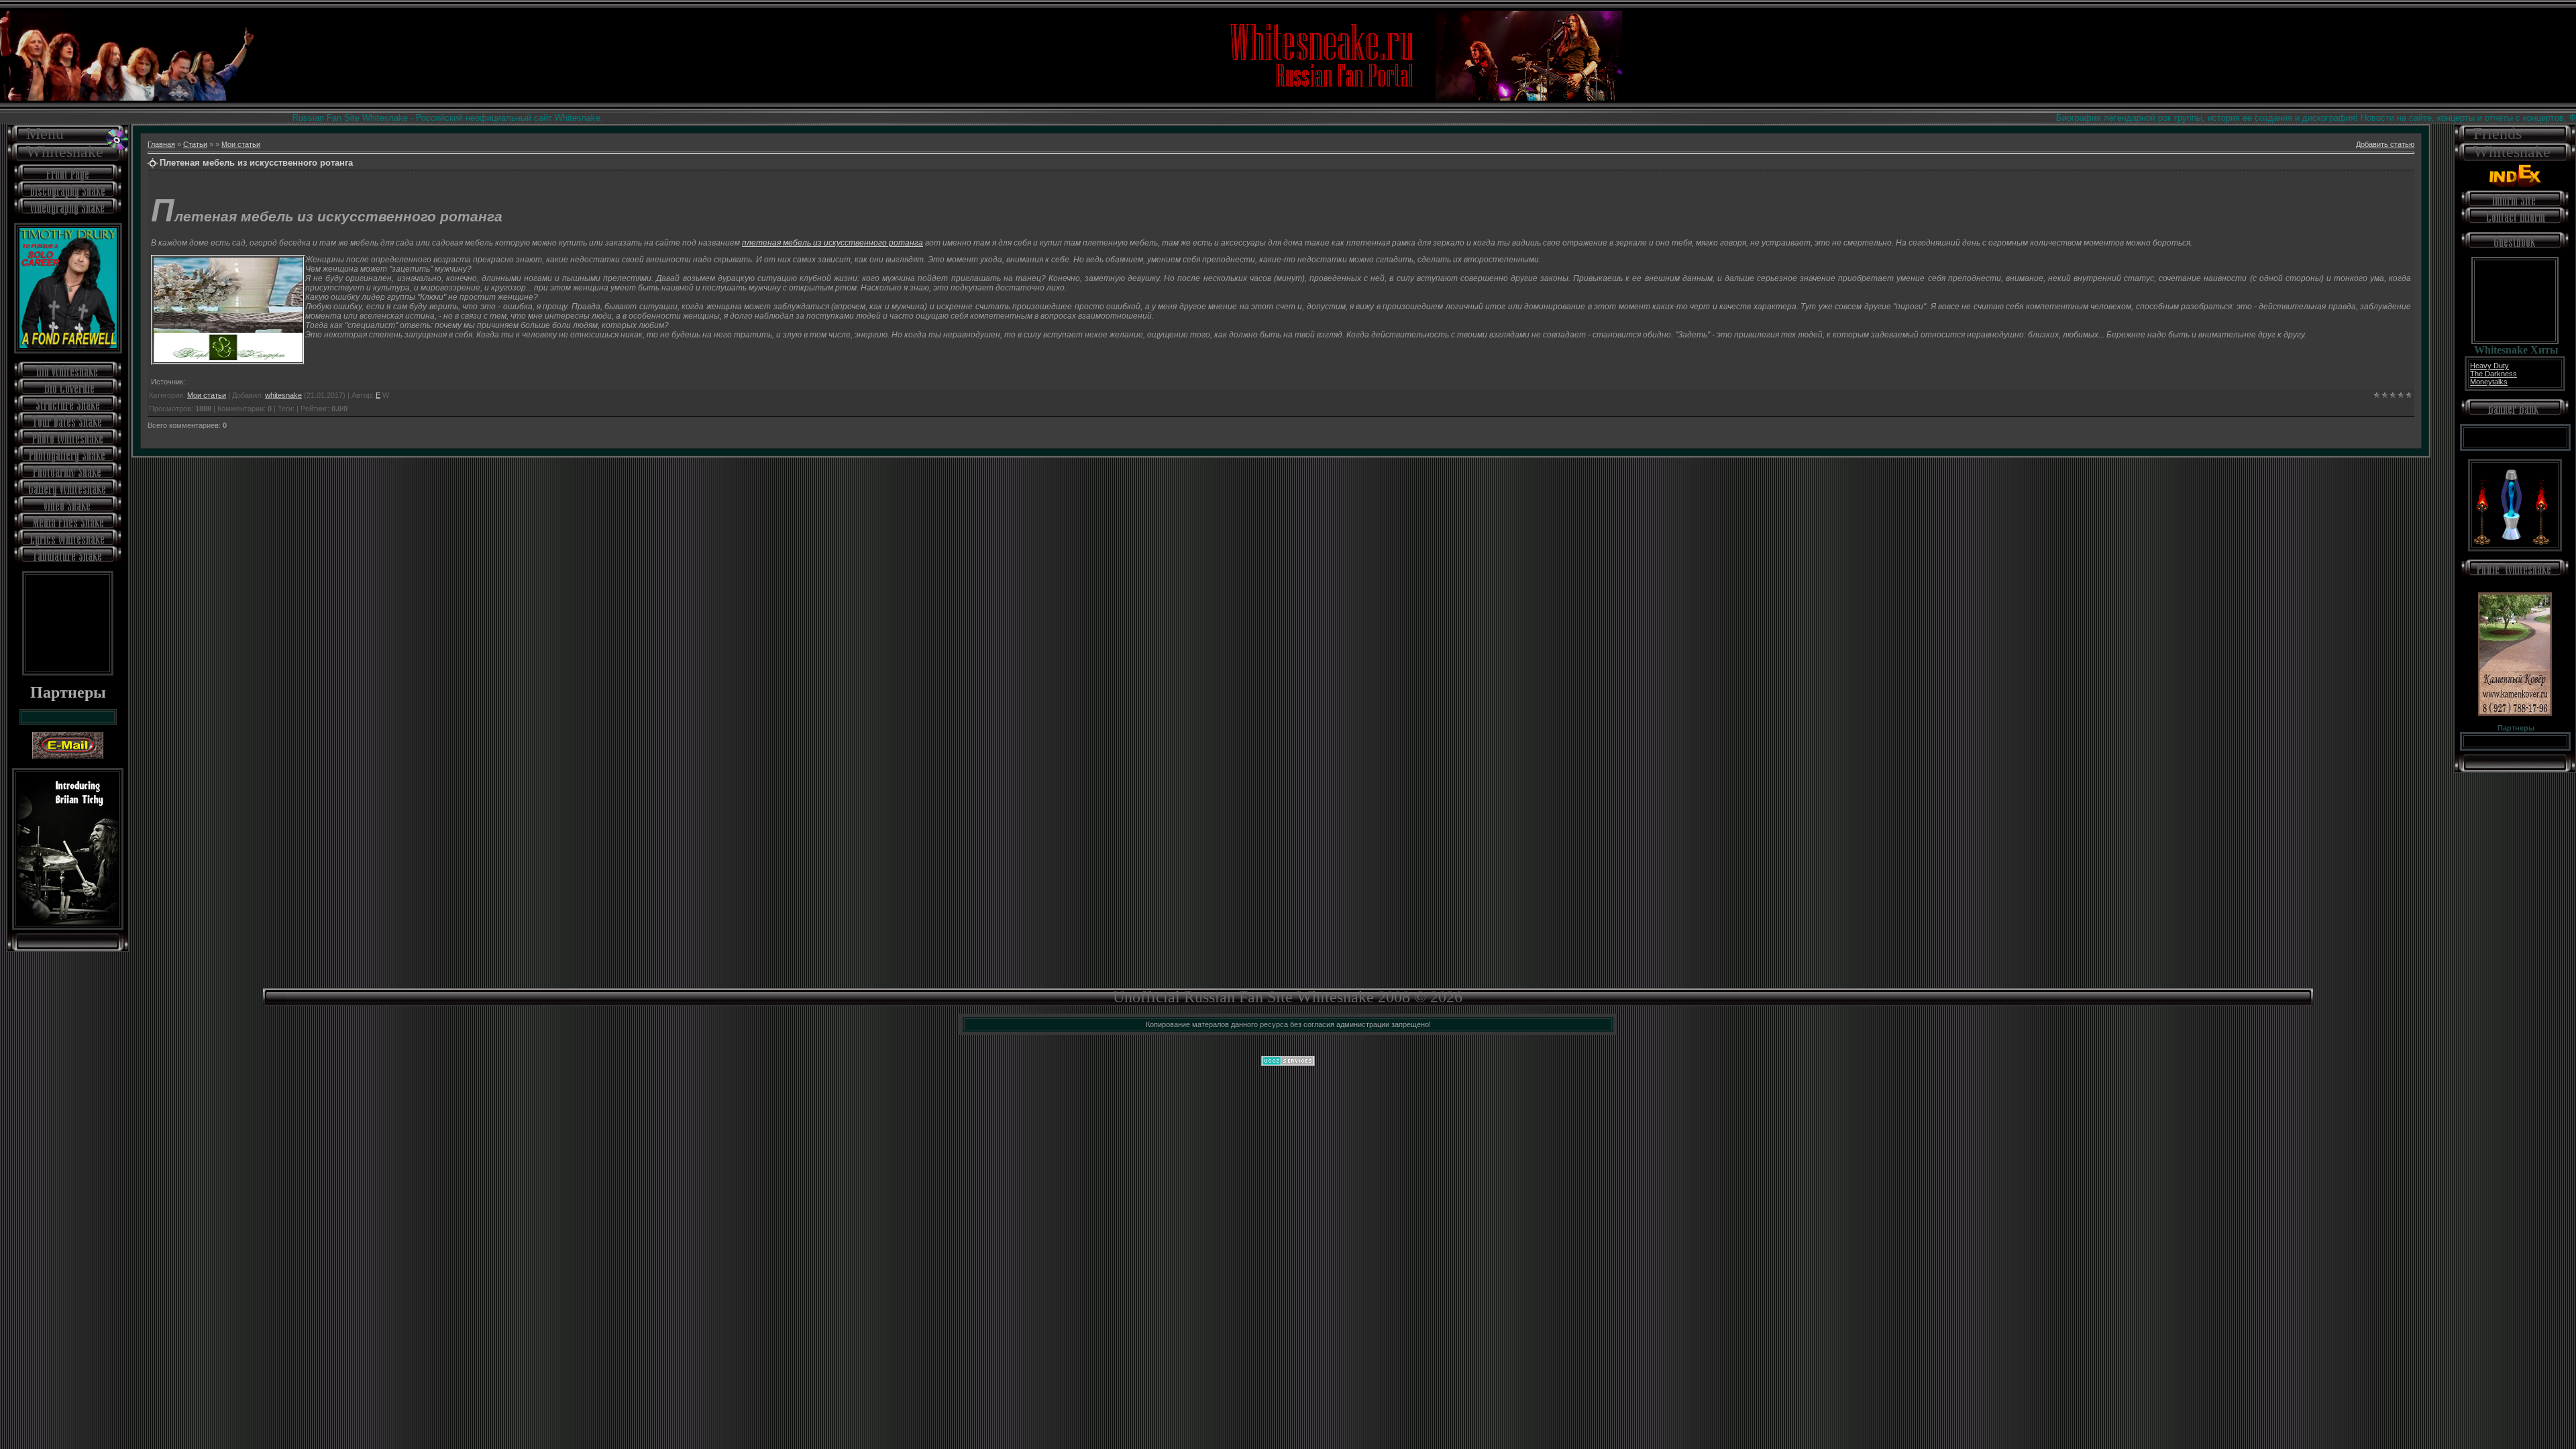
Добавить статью (2385, 144)
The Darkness (2493, 374)
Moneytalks (2489, 382)
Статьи (195, 144)
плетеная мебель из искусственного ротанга (833, 243)
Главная (161, 144)
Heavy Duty (2489, 366)
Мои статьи (241, 144)
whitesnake (283, 395)
